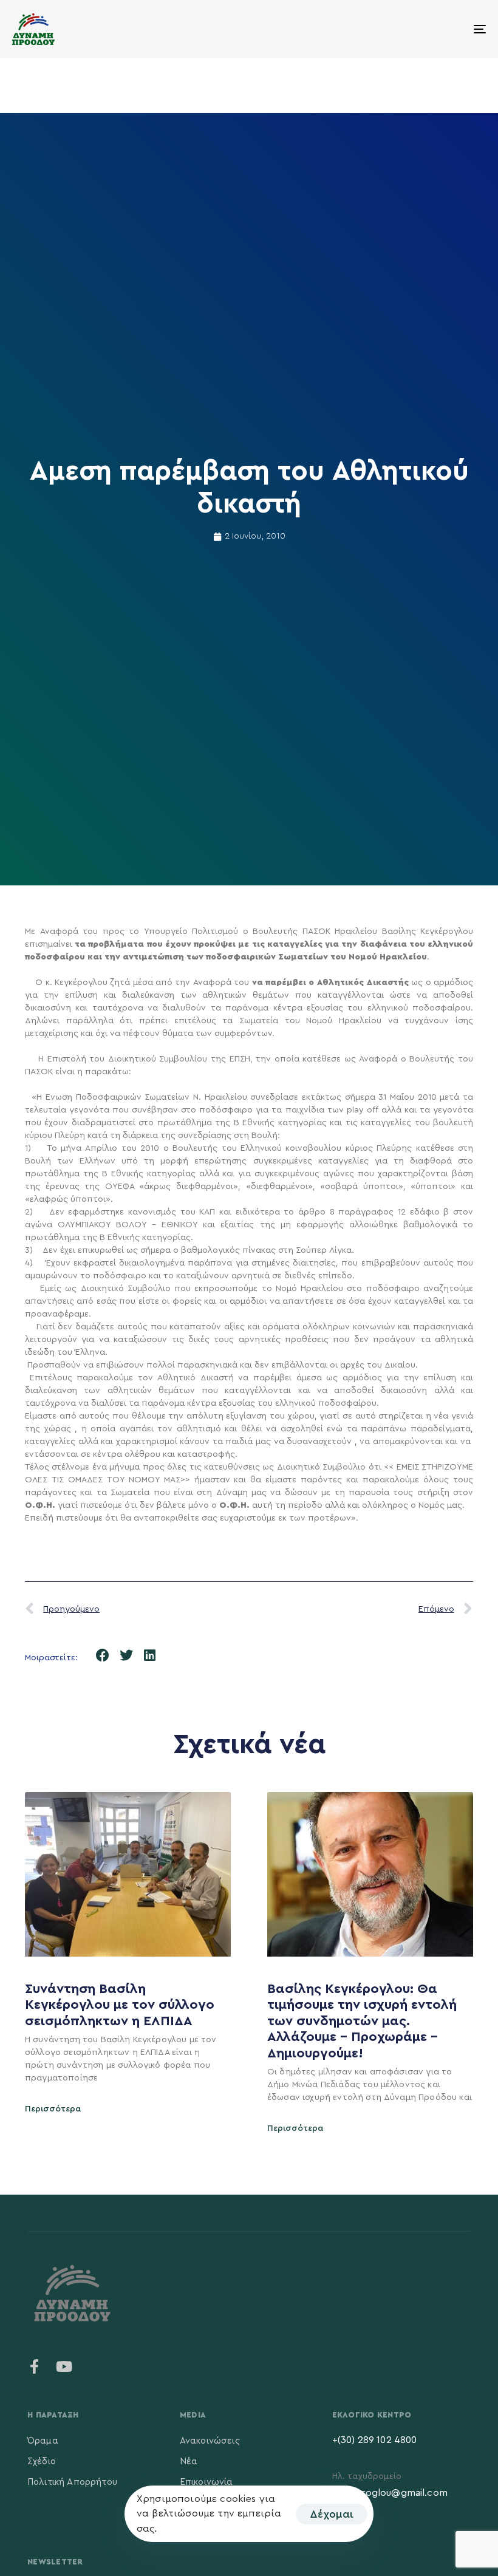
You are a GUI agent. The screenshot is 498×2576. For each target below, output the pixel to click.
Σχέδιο (42, 2462)
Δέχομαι (332, 2514)
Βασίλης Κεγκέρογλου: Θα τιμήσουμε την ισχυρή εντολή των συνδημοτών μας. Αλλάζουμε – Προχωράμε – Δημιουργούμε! (362, 2021)
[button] (103, 1656)
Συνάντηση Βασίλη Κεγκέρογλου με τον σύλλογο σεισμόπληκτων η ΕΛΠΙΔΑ (120, 2005)
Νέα (189, 2462)
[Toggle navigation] (407, 29)
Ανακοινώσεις (210, 2441)
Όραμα (43, 2441)
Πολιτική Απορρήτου (72, 2482)
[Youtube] (64, 2366)
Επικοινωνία (206, 2482)
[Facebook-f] (35, 2366)
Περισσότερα (53, 2109)
